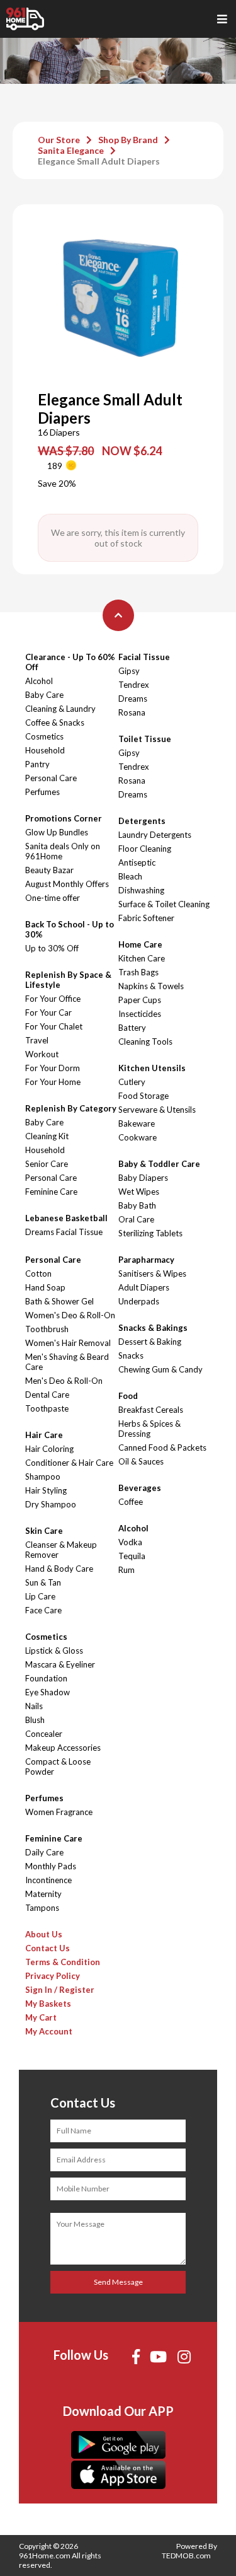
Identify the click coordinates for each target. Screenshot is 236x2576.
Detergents (142, 821)
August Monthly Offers (67, 884)
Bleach (130, 876)
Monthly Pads (51, 1866)
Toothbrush (47, 1329)
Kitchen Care (142, 958)
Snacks (131, 1355)
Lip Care (40, 1596)
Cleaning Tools (145, 1041)
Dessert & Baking (150, 1342)
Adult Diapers (144, 1287)
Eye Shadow (48, 1692)
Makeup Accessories (63, 1748)
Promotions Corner (64, 818)
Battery (132, 1028)
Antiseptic (137, 862)
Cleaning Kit (47, 1136)
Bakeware (137, 1123)
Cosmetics (44, 736)
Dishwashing (141, 890)
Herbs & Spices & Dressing (149, 1429)
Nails (34, 1706)
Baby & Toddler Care (159, 1164)
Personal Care (51, 778)
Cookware (138, 1137)
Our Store (59, 140)
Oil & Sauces (141, 1461)
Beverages (140, 1488)
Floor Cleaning (145, 849)
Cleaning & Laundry (60, 709)
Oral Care (136, 1219)
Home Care (140, 944)
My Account (49, 2031)
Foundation (46, 1678)
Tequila (132, 1556)
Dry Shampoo (51, 1504)
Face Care (43, 1610)
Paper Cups (140, 1000)
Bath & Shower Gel (59, 1301)
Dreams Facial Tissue (64, 1232)
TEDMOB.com (186, 2556)
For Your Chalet (54, 1026)
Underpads (139, 1301)
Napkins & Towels (151, 986)
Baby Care (44, 695)
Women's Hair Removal (68, 1343)
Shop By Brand (128, 140)
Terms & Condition (63, 1962)
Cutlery (132, 1082)
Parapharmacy (146, 1260)
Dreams (133, 699)
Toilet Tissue (145, 739)
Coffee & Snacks (55, 722)
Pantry (37, 764)
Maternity (43, 1894)
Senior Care (47, 1164)
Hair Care (44, 1435)
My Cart (41, 2017)
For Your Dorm (53, 1068)
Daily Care (44, 1852)
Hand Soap (45, 1287)
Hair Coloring (49, 1449)
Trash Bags (138, 972)
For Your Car (48, 1012)
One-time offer (53, 898)
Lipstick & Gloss (54, 1651)
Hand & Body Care (59, 1569)
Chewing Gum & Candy (160, 1369)
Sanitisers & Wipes (152, 1273)
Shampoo (43, 1477)
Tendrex (134, 685)
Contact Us (48, 1948)
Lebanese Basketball (66, 1218)
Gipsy (129, 671)
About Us (44, 1934)
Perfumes (42, 792)
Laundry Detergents (155, 835)
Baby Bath (137, 1205)
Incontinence (48, 1880)
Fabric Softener (146, 918)
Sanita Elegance (71, 150)
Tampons (42, 1908)
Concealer (44, 1734)
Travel (37, 1040)
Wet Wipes (139, 1192)
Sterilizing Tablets (150, 1233)
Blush (35, 1720)
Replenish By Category (71, 1108)
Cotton (38, 1273)
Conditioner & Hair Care (69, 1463)
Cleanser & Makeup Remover (61, 1550)
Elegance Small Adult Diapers (99, 161)
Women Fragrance (59, 1812)
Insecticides (140, 1014)
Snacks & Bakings (153, 1328)
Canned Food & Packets (162, 1448)
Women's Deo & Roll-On (70, 1315)
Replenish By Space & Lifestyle (68, 980)
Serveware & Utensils (157, 1110)
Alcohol (39, 681)
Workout (42, 1054)
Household (45, 750)
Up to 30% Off (52, 948)
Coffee (131, 1502)
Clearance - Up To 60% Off (70, 662)
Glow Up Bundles (57, 832)
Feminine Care (51, 1192)
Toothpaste (47, 1408)
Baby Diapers (143, 1178)
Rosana (132, 712)
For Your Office (53, 999)
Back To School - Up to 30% (70, 929)
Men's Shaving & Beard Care (67, 1362)
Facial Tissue (144, 657)
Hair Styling (46, 1490)
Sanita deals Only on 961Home (63, 851)
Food (128, 1396)
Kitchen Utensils (152, 1068)
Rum (126, 1570)
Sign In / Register (60, 1990)
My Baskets (48, 2004)
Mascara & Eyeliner (60, 1664)
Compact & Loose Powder (58, 1767)
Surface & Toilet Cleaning (164, 904)
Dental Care (47, 1395)
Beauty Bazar (49, 870)
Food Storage (143, 1096)
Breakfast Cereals (151, 1410)
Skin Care (44, 1531)
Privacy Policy (53, 1976)
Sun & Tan (43, 1582)
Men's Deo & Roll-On (64, 1381)
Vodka (130, 1542)
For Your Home (53, 1082)
